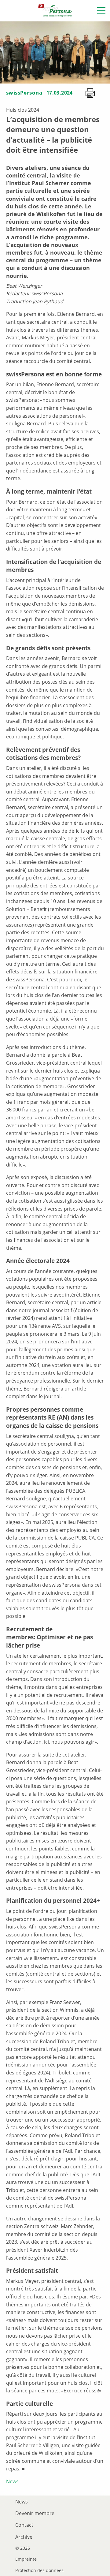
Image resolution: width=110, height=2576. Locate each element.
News (12, 2481)
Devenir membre (35, 2513)
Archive (24, 2537)
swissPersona (24, 93)
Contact (24, 2525)
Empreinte (26, 2559)
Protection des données (39, 2570)
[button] (101, 11)
